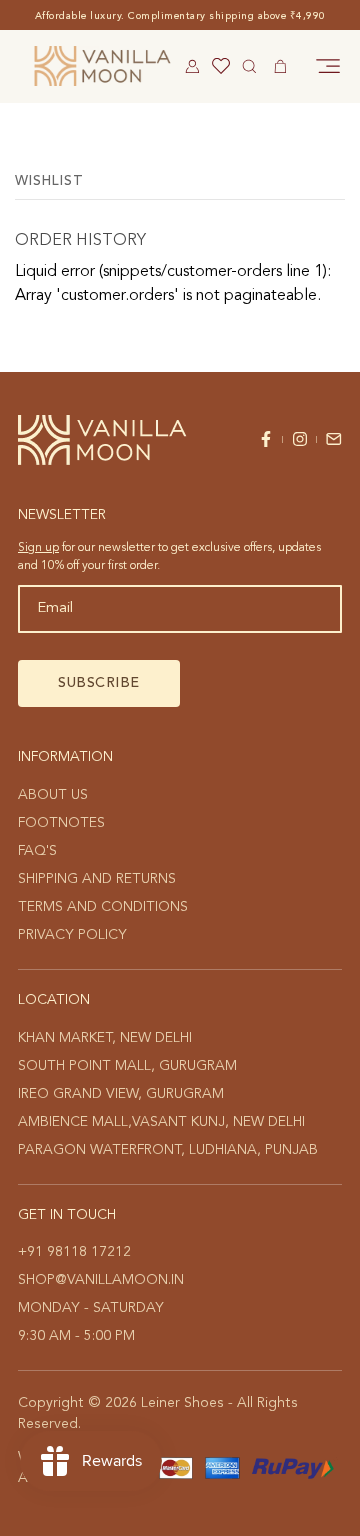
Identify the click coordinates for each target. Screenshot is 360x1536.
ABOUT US (53, 795)
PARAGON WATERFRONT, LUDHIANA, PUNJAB (168, 1150)
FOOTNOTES (61, 823)
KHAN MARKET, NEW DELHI (105, 1038)
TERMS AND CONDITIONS (103, 907)
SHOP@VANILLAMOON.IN (101, 1280)
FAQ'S (37, 851)
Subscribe (99, 683)
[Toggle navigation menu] (328, 66)
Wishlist (49, 181)
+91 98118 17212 (74, 1252)
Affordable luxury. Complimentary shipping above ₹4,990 (180, 16)
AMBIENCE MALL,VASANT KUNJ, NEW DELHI (161, 1122)
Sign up (38, 548)
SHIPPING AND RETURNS (97, 879)
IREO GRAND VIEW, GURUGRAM (121, 1094)
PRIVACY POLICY (72, 935)
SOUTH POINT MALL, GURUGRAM (127, 1066)
